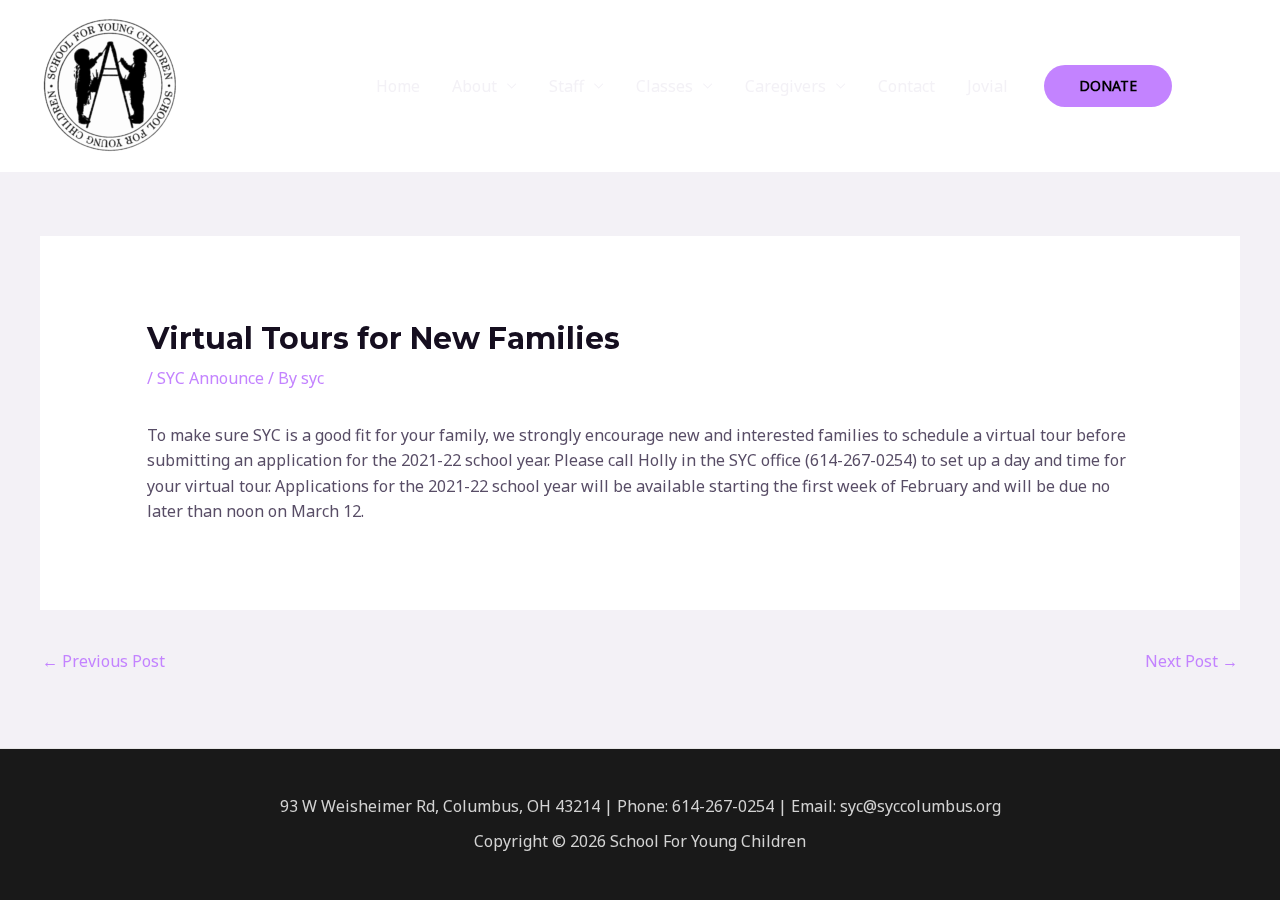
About (474, 86)
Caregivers (785, 86)
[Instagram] (1231, 87)
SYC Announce (210, 378)
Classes (664, 86)
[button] (1108, 86)
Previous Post (103, 661)
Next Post (1191, 661)
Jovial (987, 86)
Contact (906, 86)
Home (398, 86)
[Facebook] (1201, 87)
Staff (566, 86)
